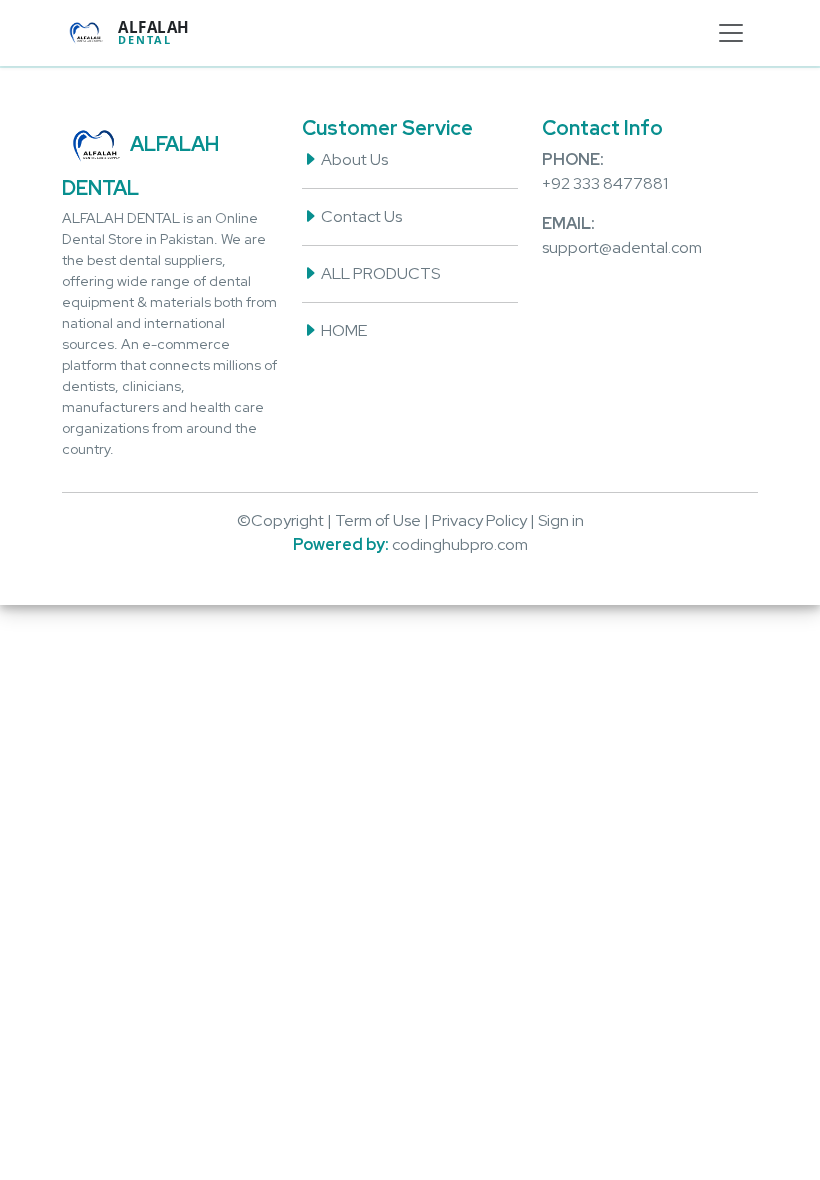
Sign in (561, 520)
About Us (353, 159)
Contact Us (360, 216)
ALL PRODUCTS (379, 273)
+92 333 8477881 (605, 183)
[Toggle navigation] (731, 33)
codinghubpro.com (460, 544)
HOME (342, 330)
